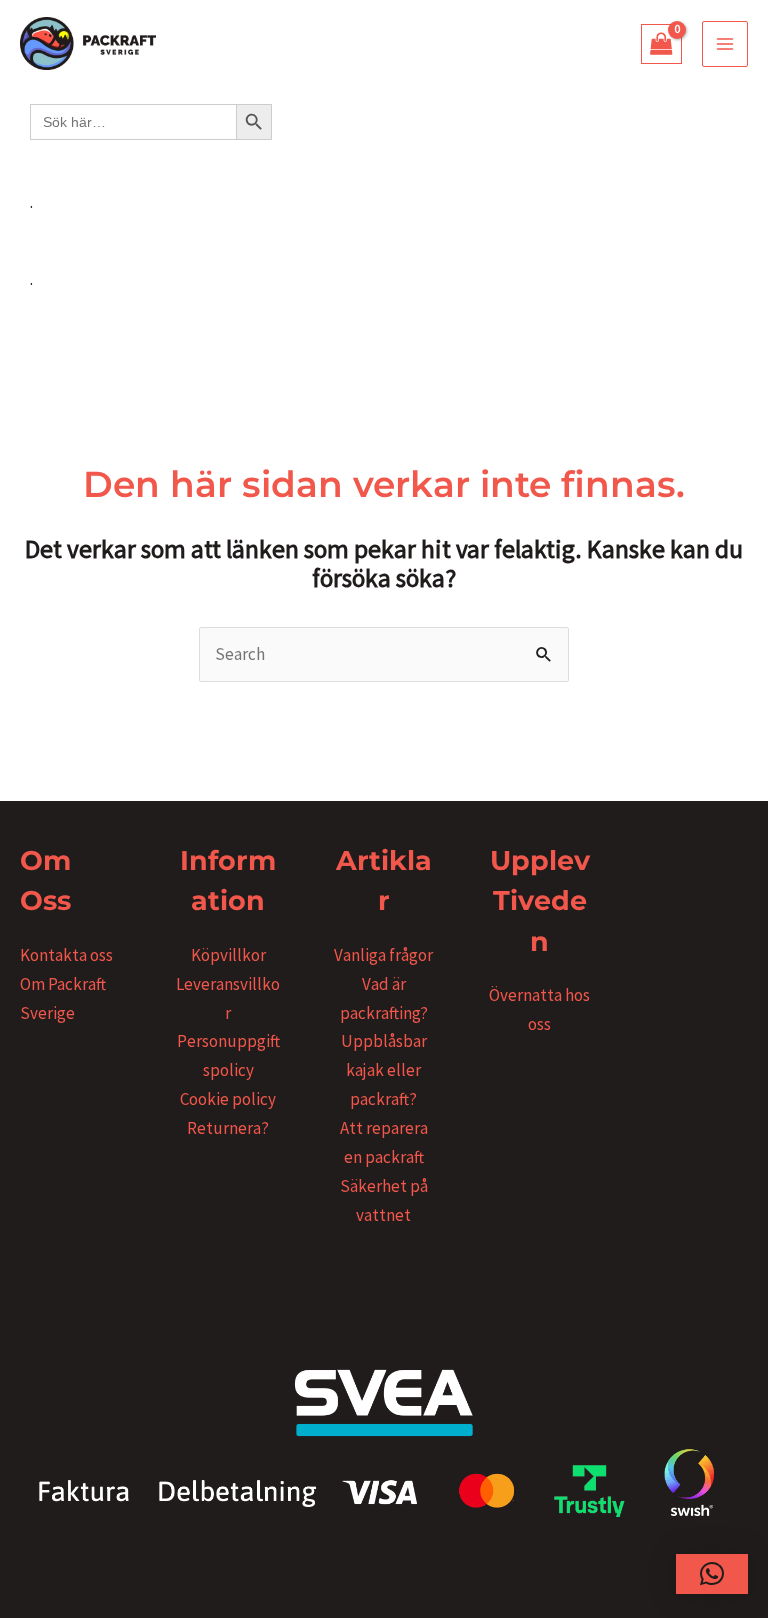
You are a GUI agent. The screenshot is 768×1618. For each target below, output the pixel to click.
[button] (712, 1574)
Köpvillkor (228, 955)
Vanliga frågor (383, 955)
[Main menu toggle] (725, 44)
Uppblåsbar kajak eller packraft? (384, 1070)
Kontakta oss (66, 955)
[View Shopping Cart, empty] (662, 44)
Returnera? (228, 1128)
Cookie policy (228, 1099)
